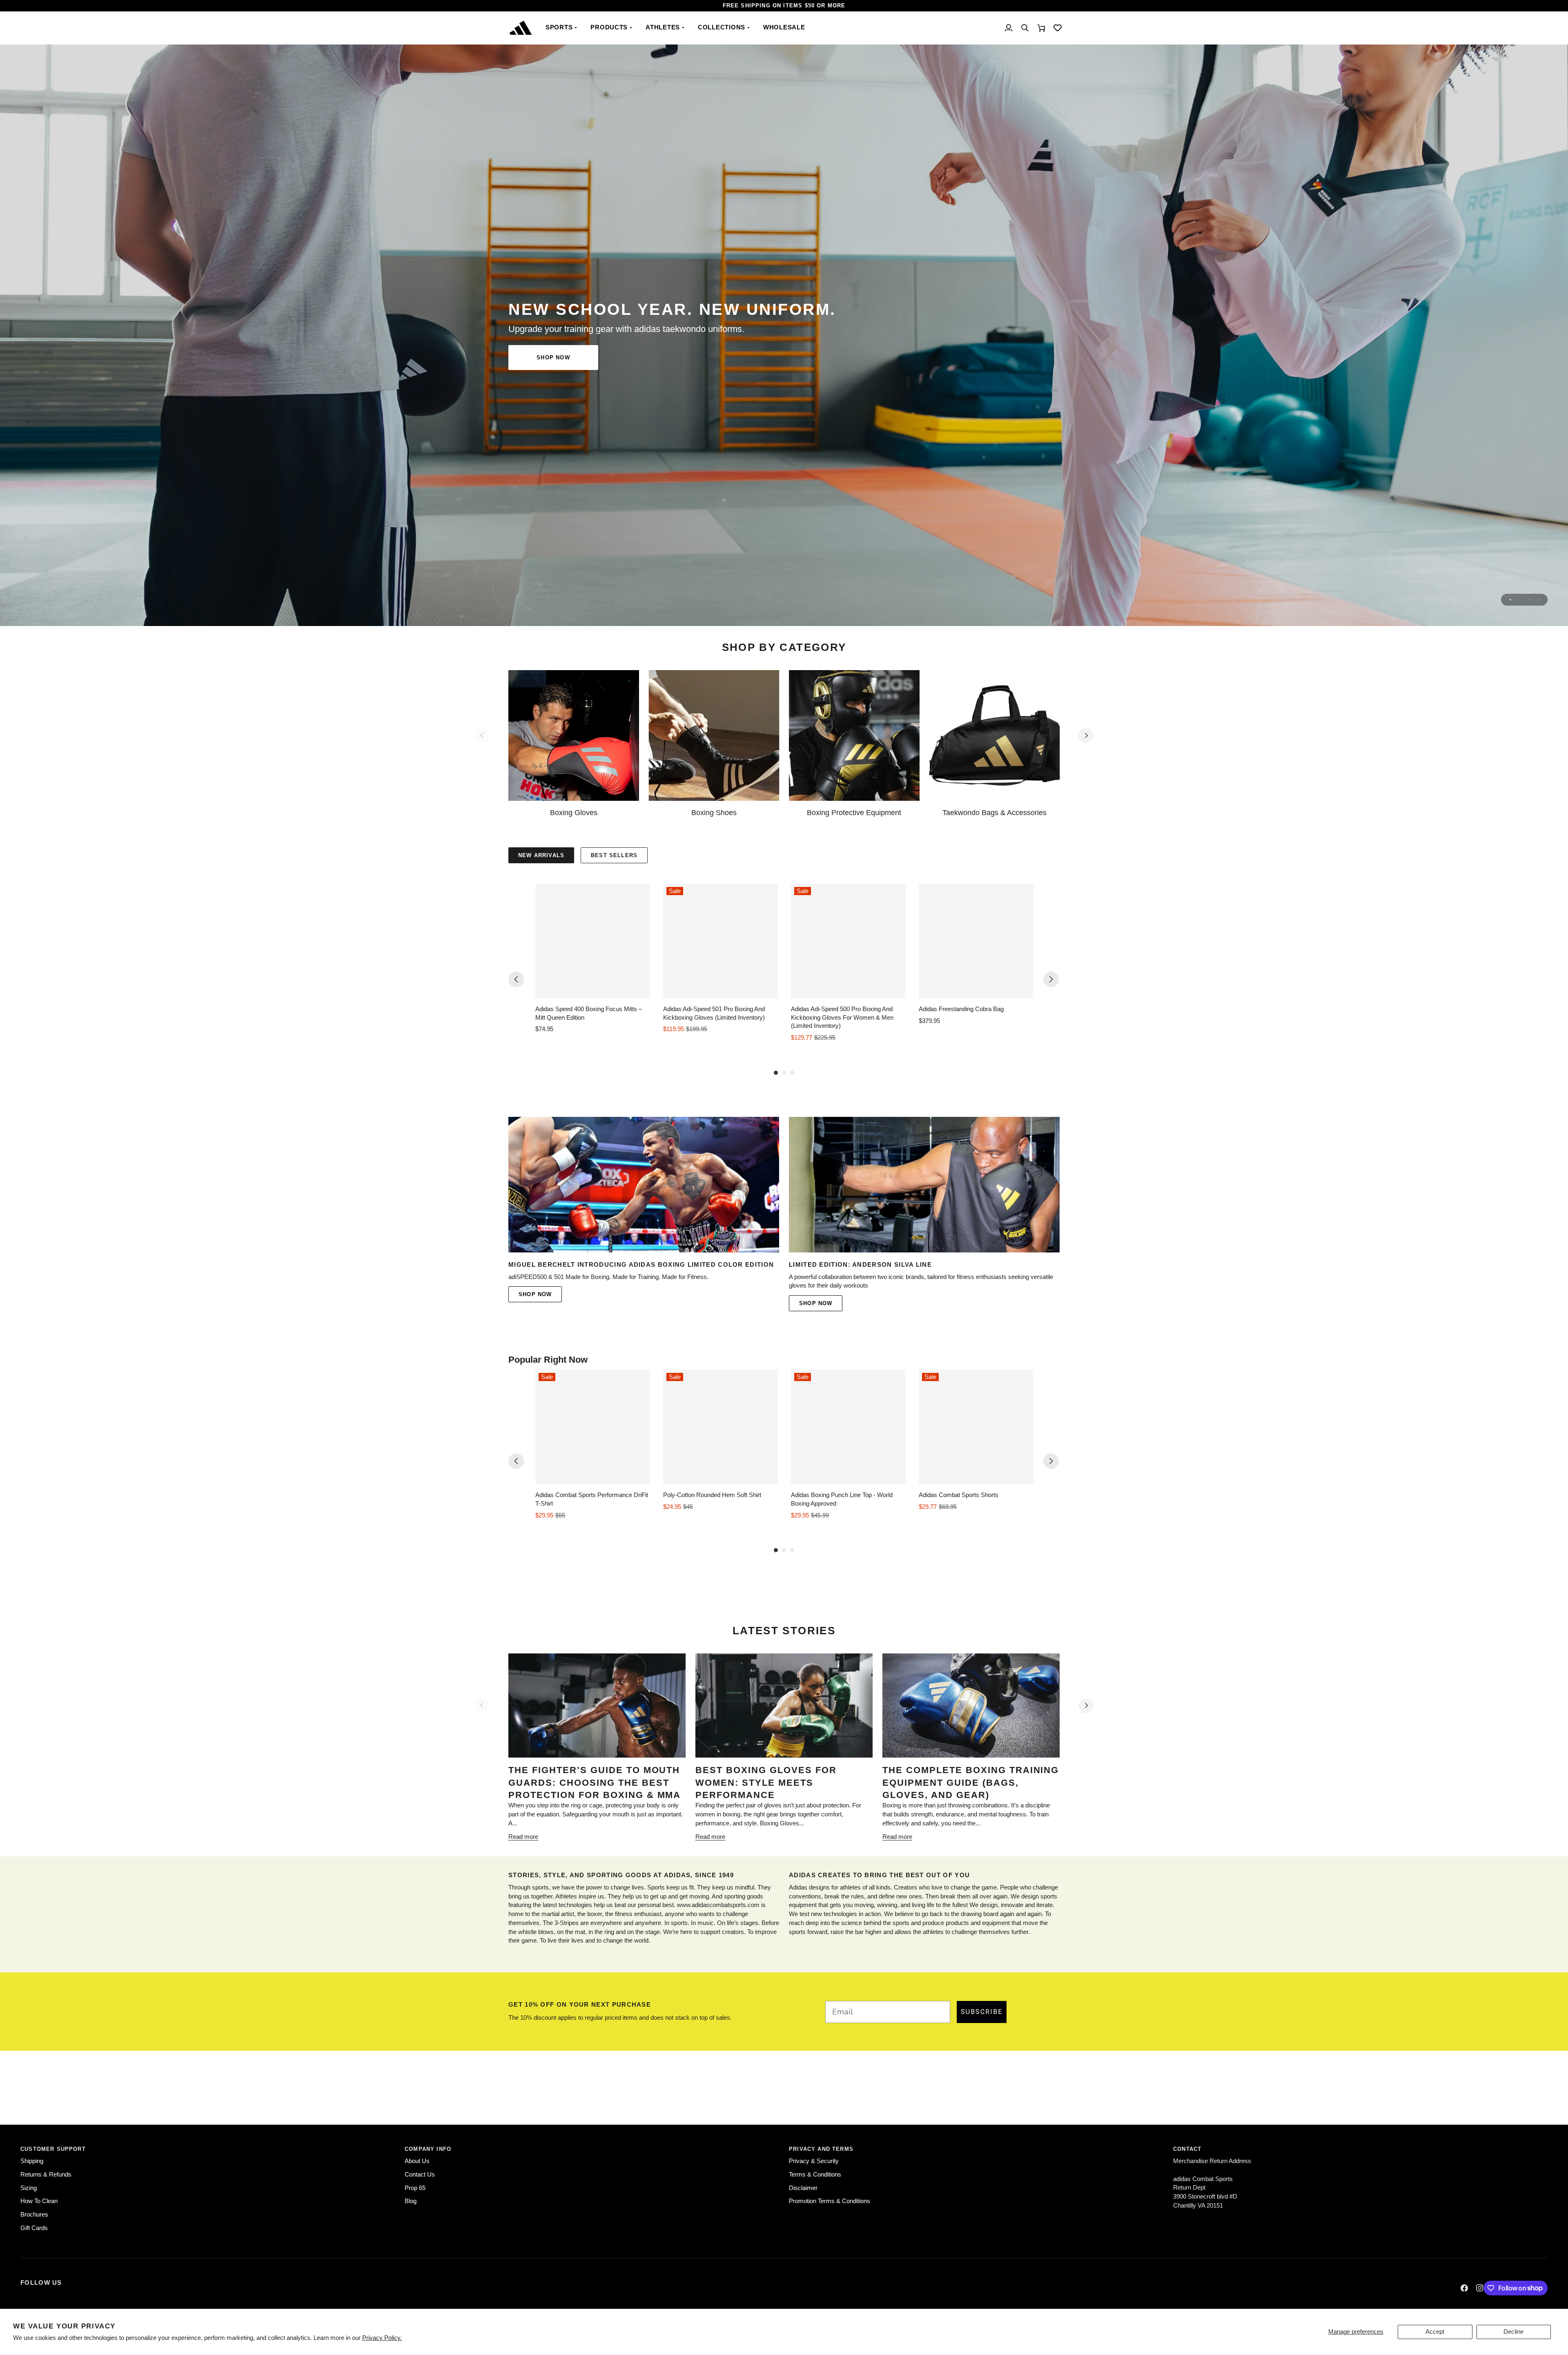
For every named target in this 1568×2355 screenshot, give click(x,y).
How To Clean (39, 2201)
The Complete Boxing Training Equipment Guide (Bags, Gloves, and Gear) (971, 1782)
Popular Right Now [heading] (548, 1360)
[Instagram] (1480, 2288)
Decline (1513, 2332)
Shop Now (553, 358)
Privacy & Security (814, 2161)
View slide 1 (1510, 600)
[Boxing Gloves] (574, 735)
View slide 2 (1520, 600)
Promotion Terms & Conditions (830, 2201)
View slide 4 (1538, 600)
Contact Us (420, 2175)
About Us (417, 2161)
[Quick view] (642, 990)
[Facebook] (1464, 2288)
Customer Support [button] (53, 2149)
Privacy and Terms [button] (821, 2149)
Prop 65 (415, 2188)
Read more (523, 1837)
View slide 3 (1529, 600)
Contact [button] (1187, 2149)
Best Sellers (614, 855)
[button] (562, 28)
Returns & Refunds (46, 2175)
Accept (1435, 2332)
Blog (411, 2201)
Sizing (29, 2188)
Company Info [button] (428, 2149)
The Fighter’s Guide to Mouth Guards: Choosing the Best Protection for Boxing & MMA (595, 1782)
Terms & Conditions (815, 2175)
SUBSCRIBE (982, 2012)
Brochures (34, 2215)
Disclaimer (803, 2188)
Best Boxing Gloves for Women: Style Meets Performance (766, 1782)
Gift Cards (34, 2228)
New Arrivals (541, 855)
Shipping (32, 2161)
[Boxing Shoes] (714, 735)
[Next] (1086, 735)
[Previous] (516, 979)
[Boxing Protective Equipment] (854, 735)
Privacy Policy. (382, 2338)
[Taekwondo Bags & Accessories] (995, 735)
